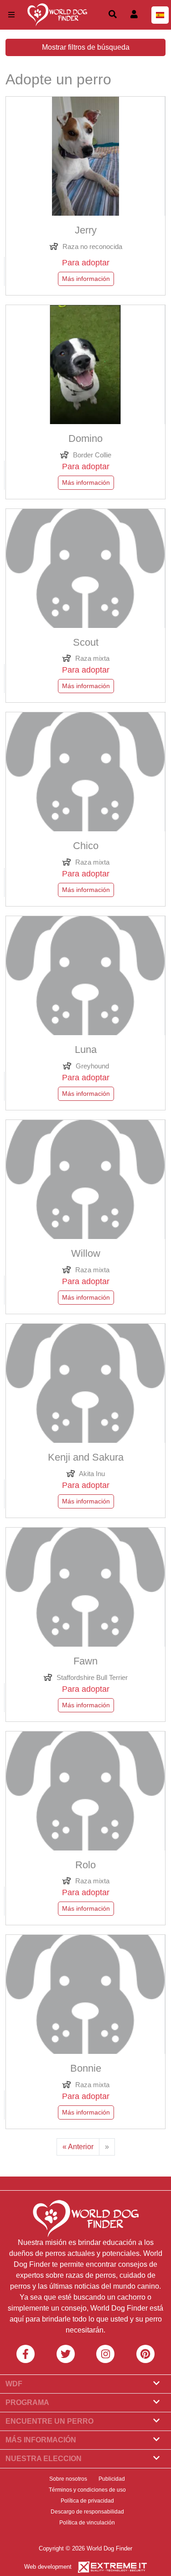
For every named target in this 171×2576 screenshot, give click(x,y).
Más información (86, 279)
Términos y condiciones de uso (87, 2490)
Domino (85, 439)
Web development (48, 2567)
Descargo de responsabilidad (87, 2512)
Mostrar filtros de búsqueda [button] (86, 47)
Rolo (85, 1865)
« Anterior (78, 2147)
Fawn (85, 1661)
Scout (86, 643)
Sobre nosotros (68, 2479)
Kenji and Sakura (86, 1457)
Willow (86, 1254)
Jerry (86, 230)
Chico (86, 846)
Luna (86, 1050)
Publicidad (112, 2479)
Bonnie (86, 2068)
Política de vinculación (87, 2523)
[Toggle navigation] (11, 15)
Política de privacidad (87, 2501)
